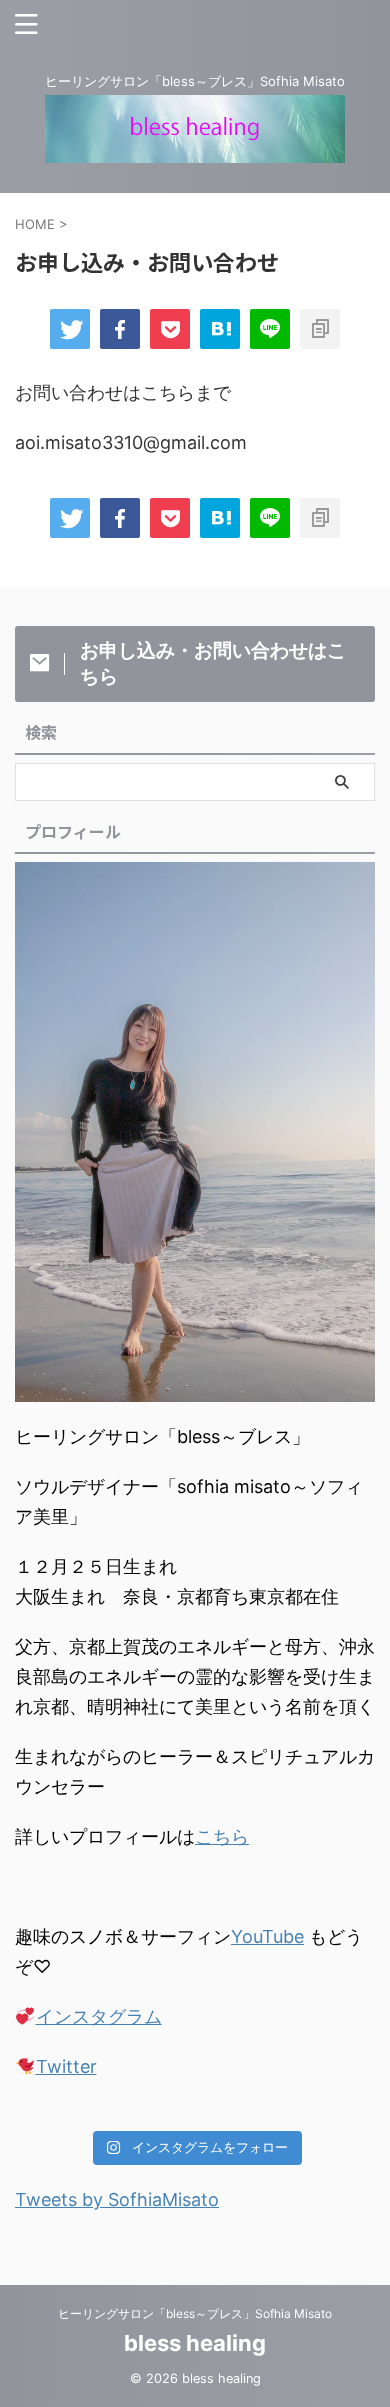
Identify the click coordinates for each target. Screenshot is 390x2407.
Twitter (66, 2066)
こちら (222, 1836)
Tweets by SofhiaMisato (117, 2199)
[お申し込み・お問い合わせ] (220, 329)
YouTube (267, 1936)
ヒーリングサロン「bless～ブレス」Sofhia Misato (195, 2313)
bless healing (195, 2343)
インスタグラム (99, 2016)
